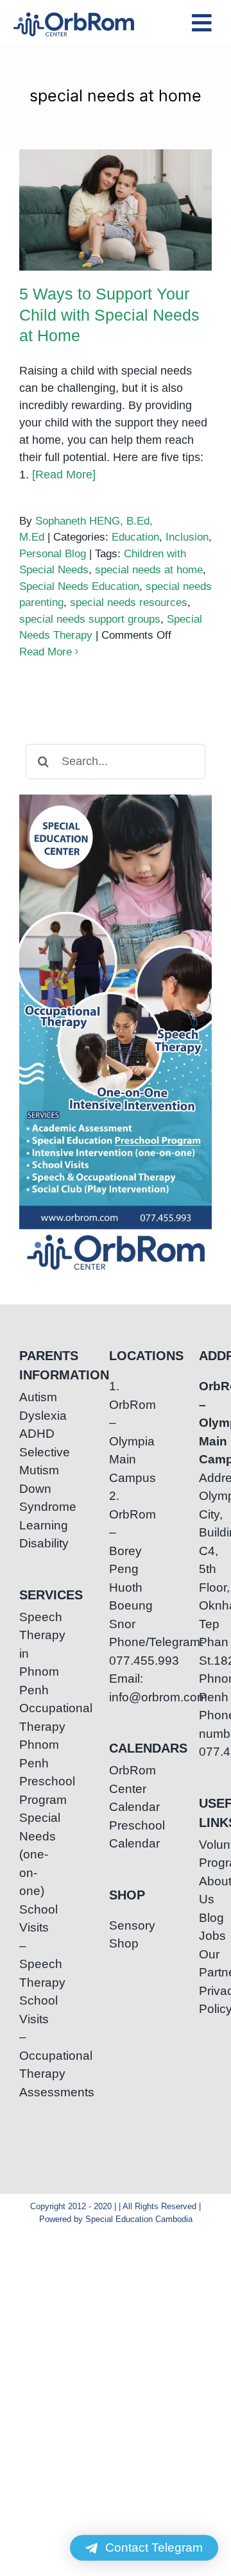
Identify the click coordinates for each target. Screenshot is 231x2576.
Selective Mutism (26, 1461)
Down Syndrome (26, 1498)
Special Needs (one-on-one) (26, 1854)
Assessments (26, 2092)
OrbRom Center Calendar (116, 1789)
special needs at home (149, 570)
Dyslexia (26, 1416)
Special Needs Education (79, 586)
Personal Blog (53, 554)
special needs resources (129, 602)
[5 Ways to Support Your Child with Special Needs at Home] (116, 210)
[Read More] (64, 475)
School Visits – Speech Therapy (26, 1946)
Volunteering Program (205, 1854)
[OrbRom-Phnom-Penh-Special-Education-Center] (74, 16)
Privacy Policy (205, 2000)
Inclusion (187, 537)
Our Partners (205, 1964)
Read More (46, 652)
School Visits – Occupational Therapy (26, 2037)
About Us (205, 1890)
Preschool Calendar (116, 1835)
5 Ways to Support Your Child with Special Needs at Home (116, 179)
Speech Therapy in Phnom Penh (26, 1654)
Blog (205, 1918)
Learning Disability (26, 1535)
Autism (26, 1397)
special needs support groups (90, 619)
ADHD (26, 1434)
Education (135, 537)
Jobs (205, 1936)
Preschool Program (26, 1790)
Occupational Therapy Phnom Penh (26, 1736)
